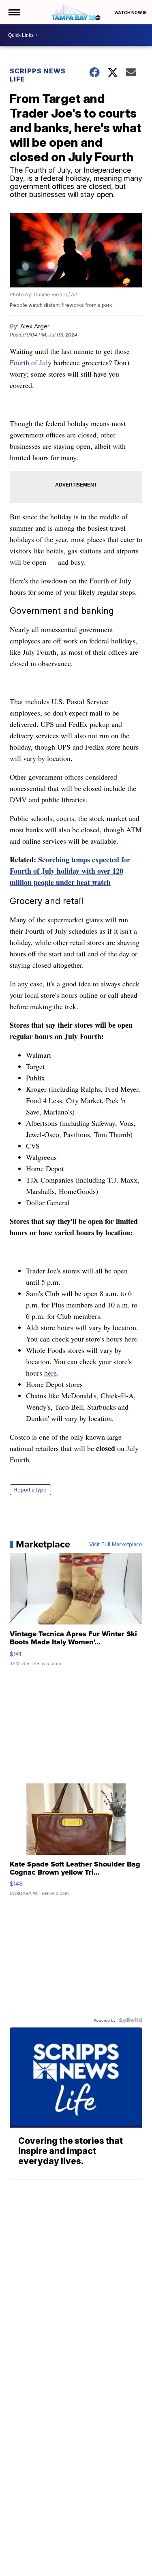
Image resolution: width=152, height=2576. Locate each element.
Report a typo (30, 1490)
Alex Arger (35, 326)
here (131, 1339)
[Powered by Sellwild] (131, 2020)
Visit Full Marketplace (116, 1544)
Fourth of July (31, 362)
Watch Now (128, 13)
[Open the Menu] (14, 12)
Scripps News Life (38, 75)
